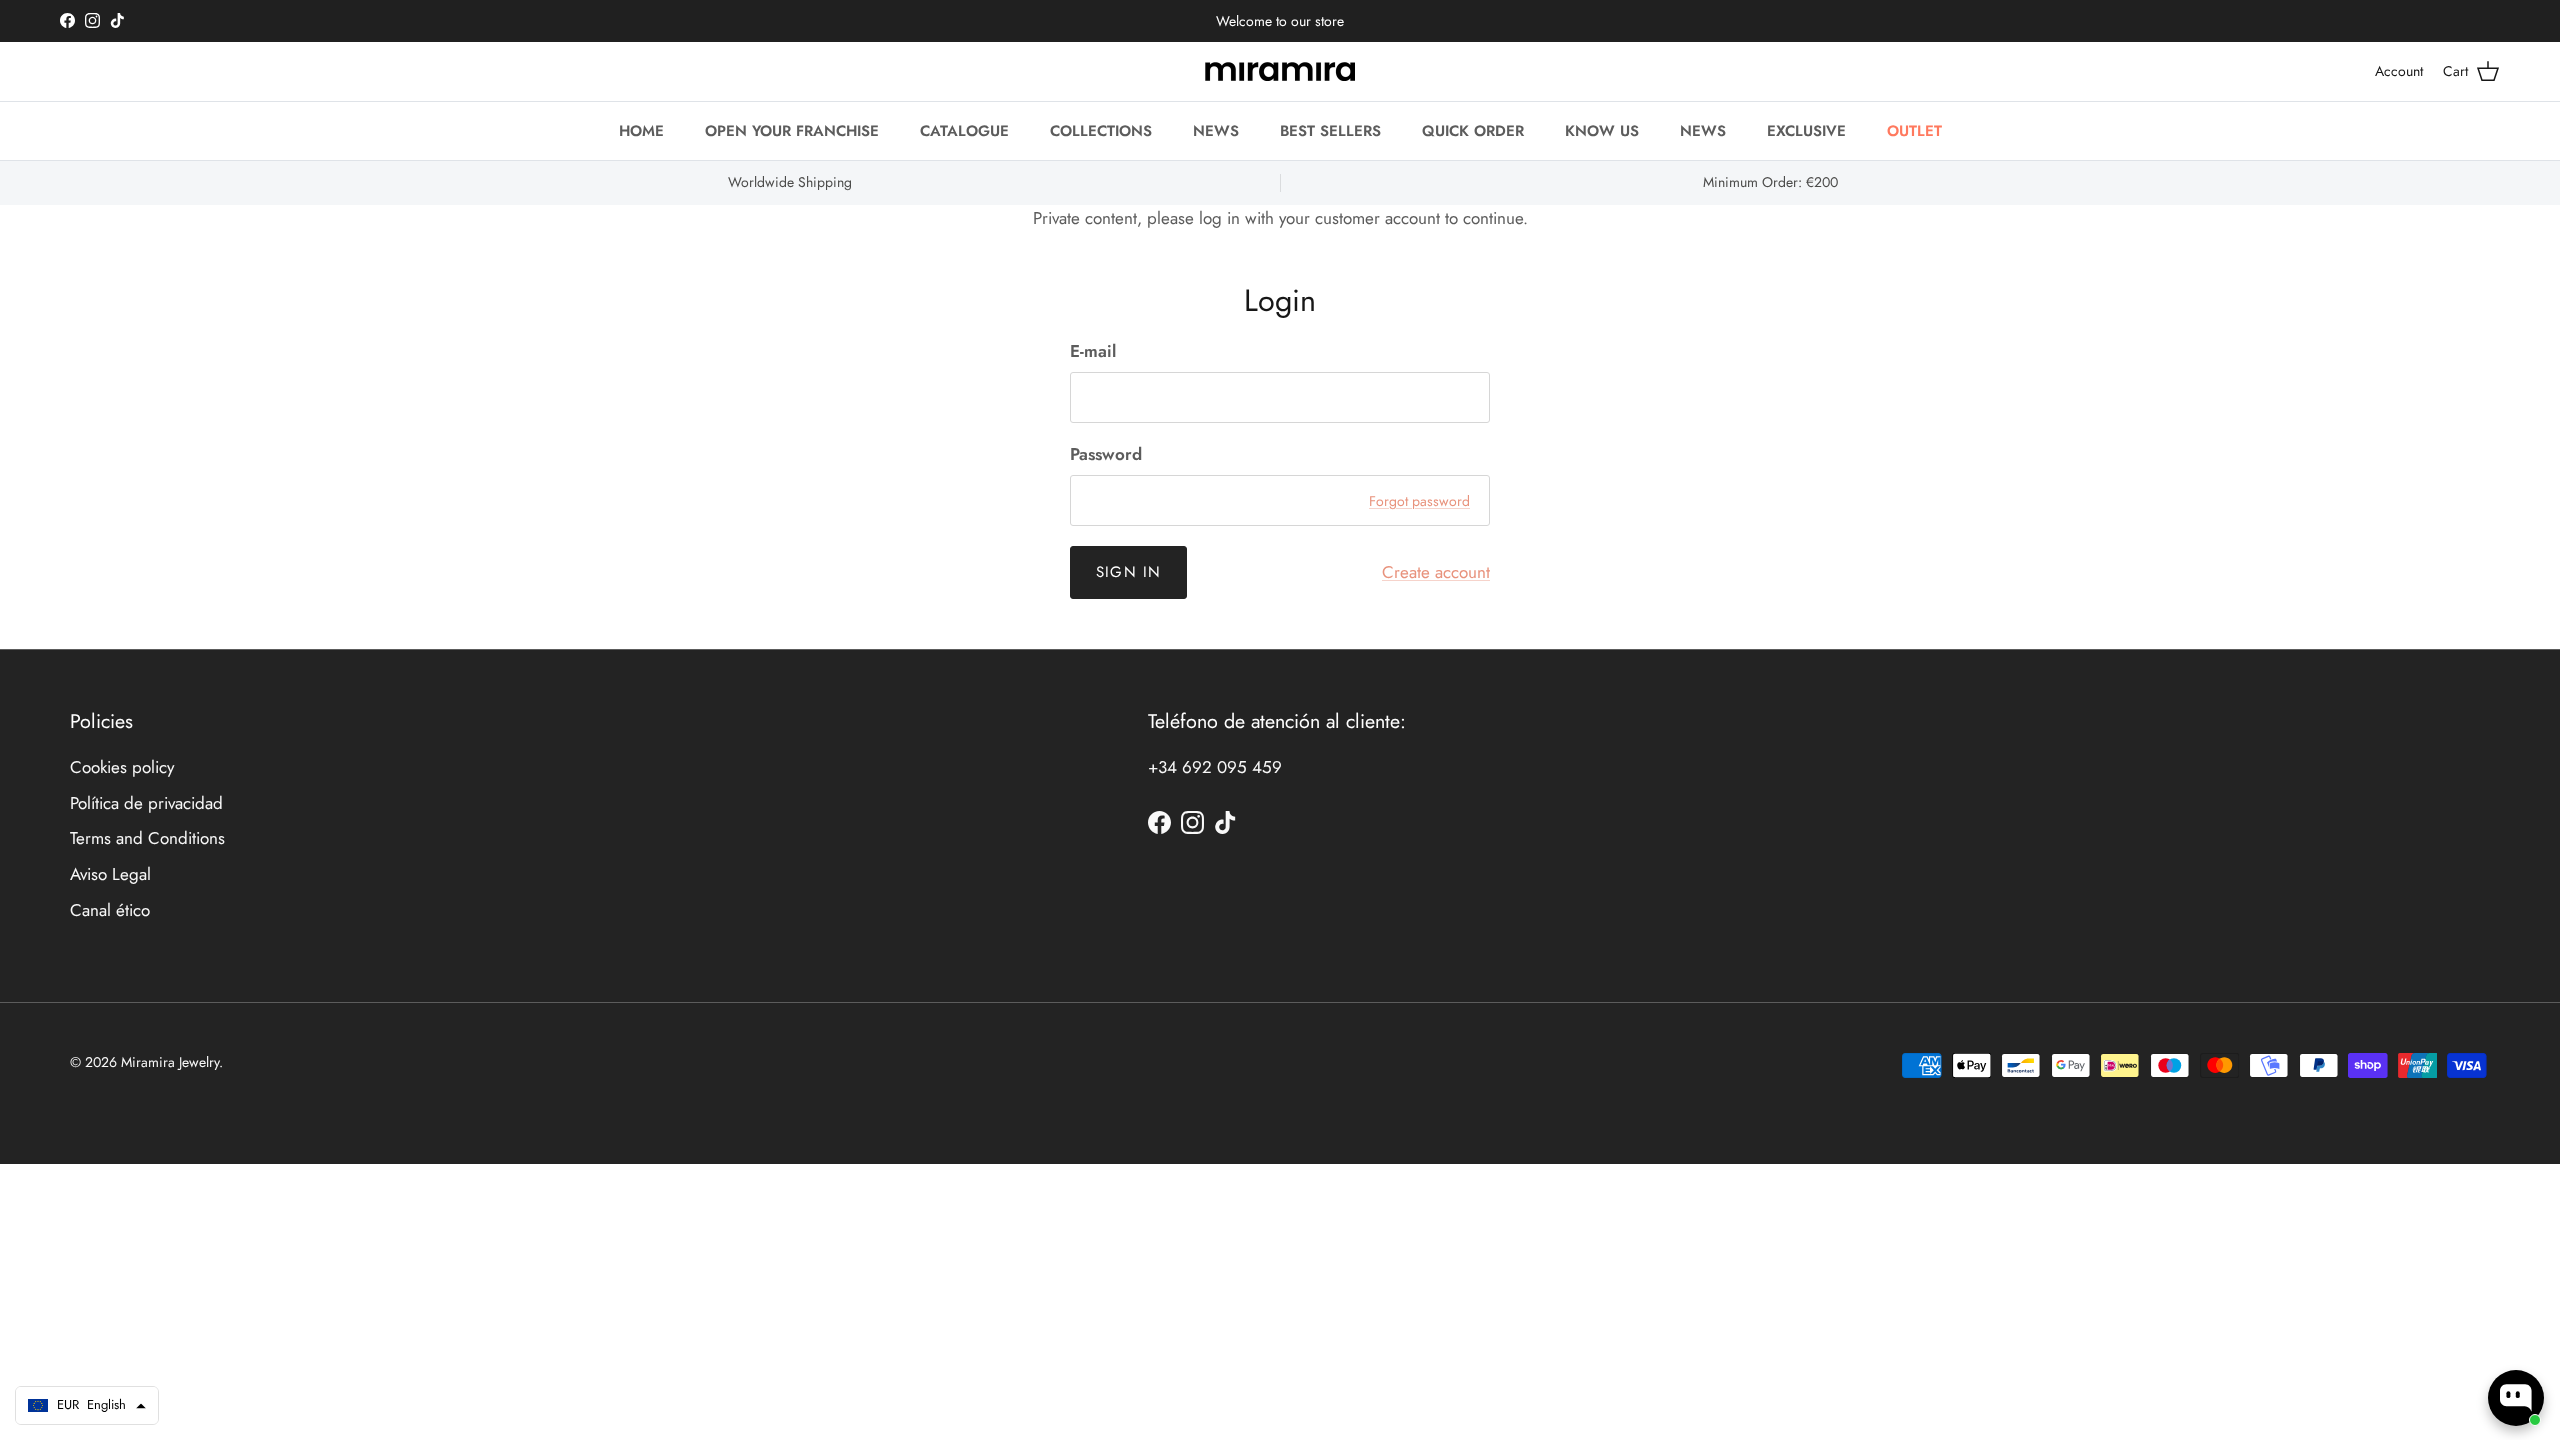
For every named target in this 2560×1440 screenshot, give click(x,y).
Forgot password (1419, 501)
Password (1106, 454)
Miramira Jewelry (170, 1062)
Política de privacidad (146, 803)
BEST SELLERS (1330, 131)
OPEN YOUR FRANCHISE (792, 131)
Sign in (1128, 572)
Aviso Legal (110, 874)
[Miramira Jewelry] (1280, 71)
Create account (1436, 572)
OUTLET (1914, 131)
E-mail (1093, 351)
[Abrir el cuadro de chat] (2516, 1398)
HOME (641, 131)
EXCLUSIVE (1806, 131)
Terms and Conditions (147, 838)
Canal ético (110, 910)
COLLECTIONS (1101, 131)
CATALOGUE (964, 131)
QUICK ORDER (1473, 131)
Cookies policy (122, 767)
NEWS (1216, 131)
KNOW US (1602, 131)
